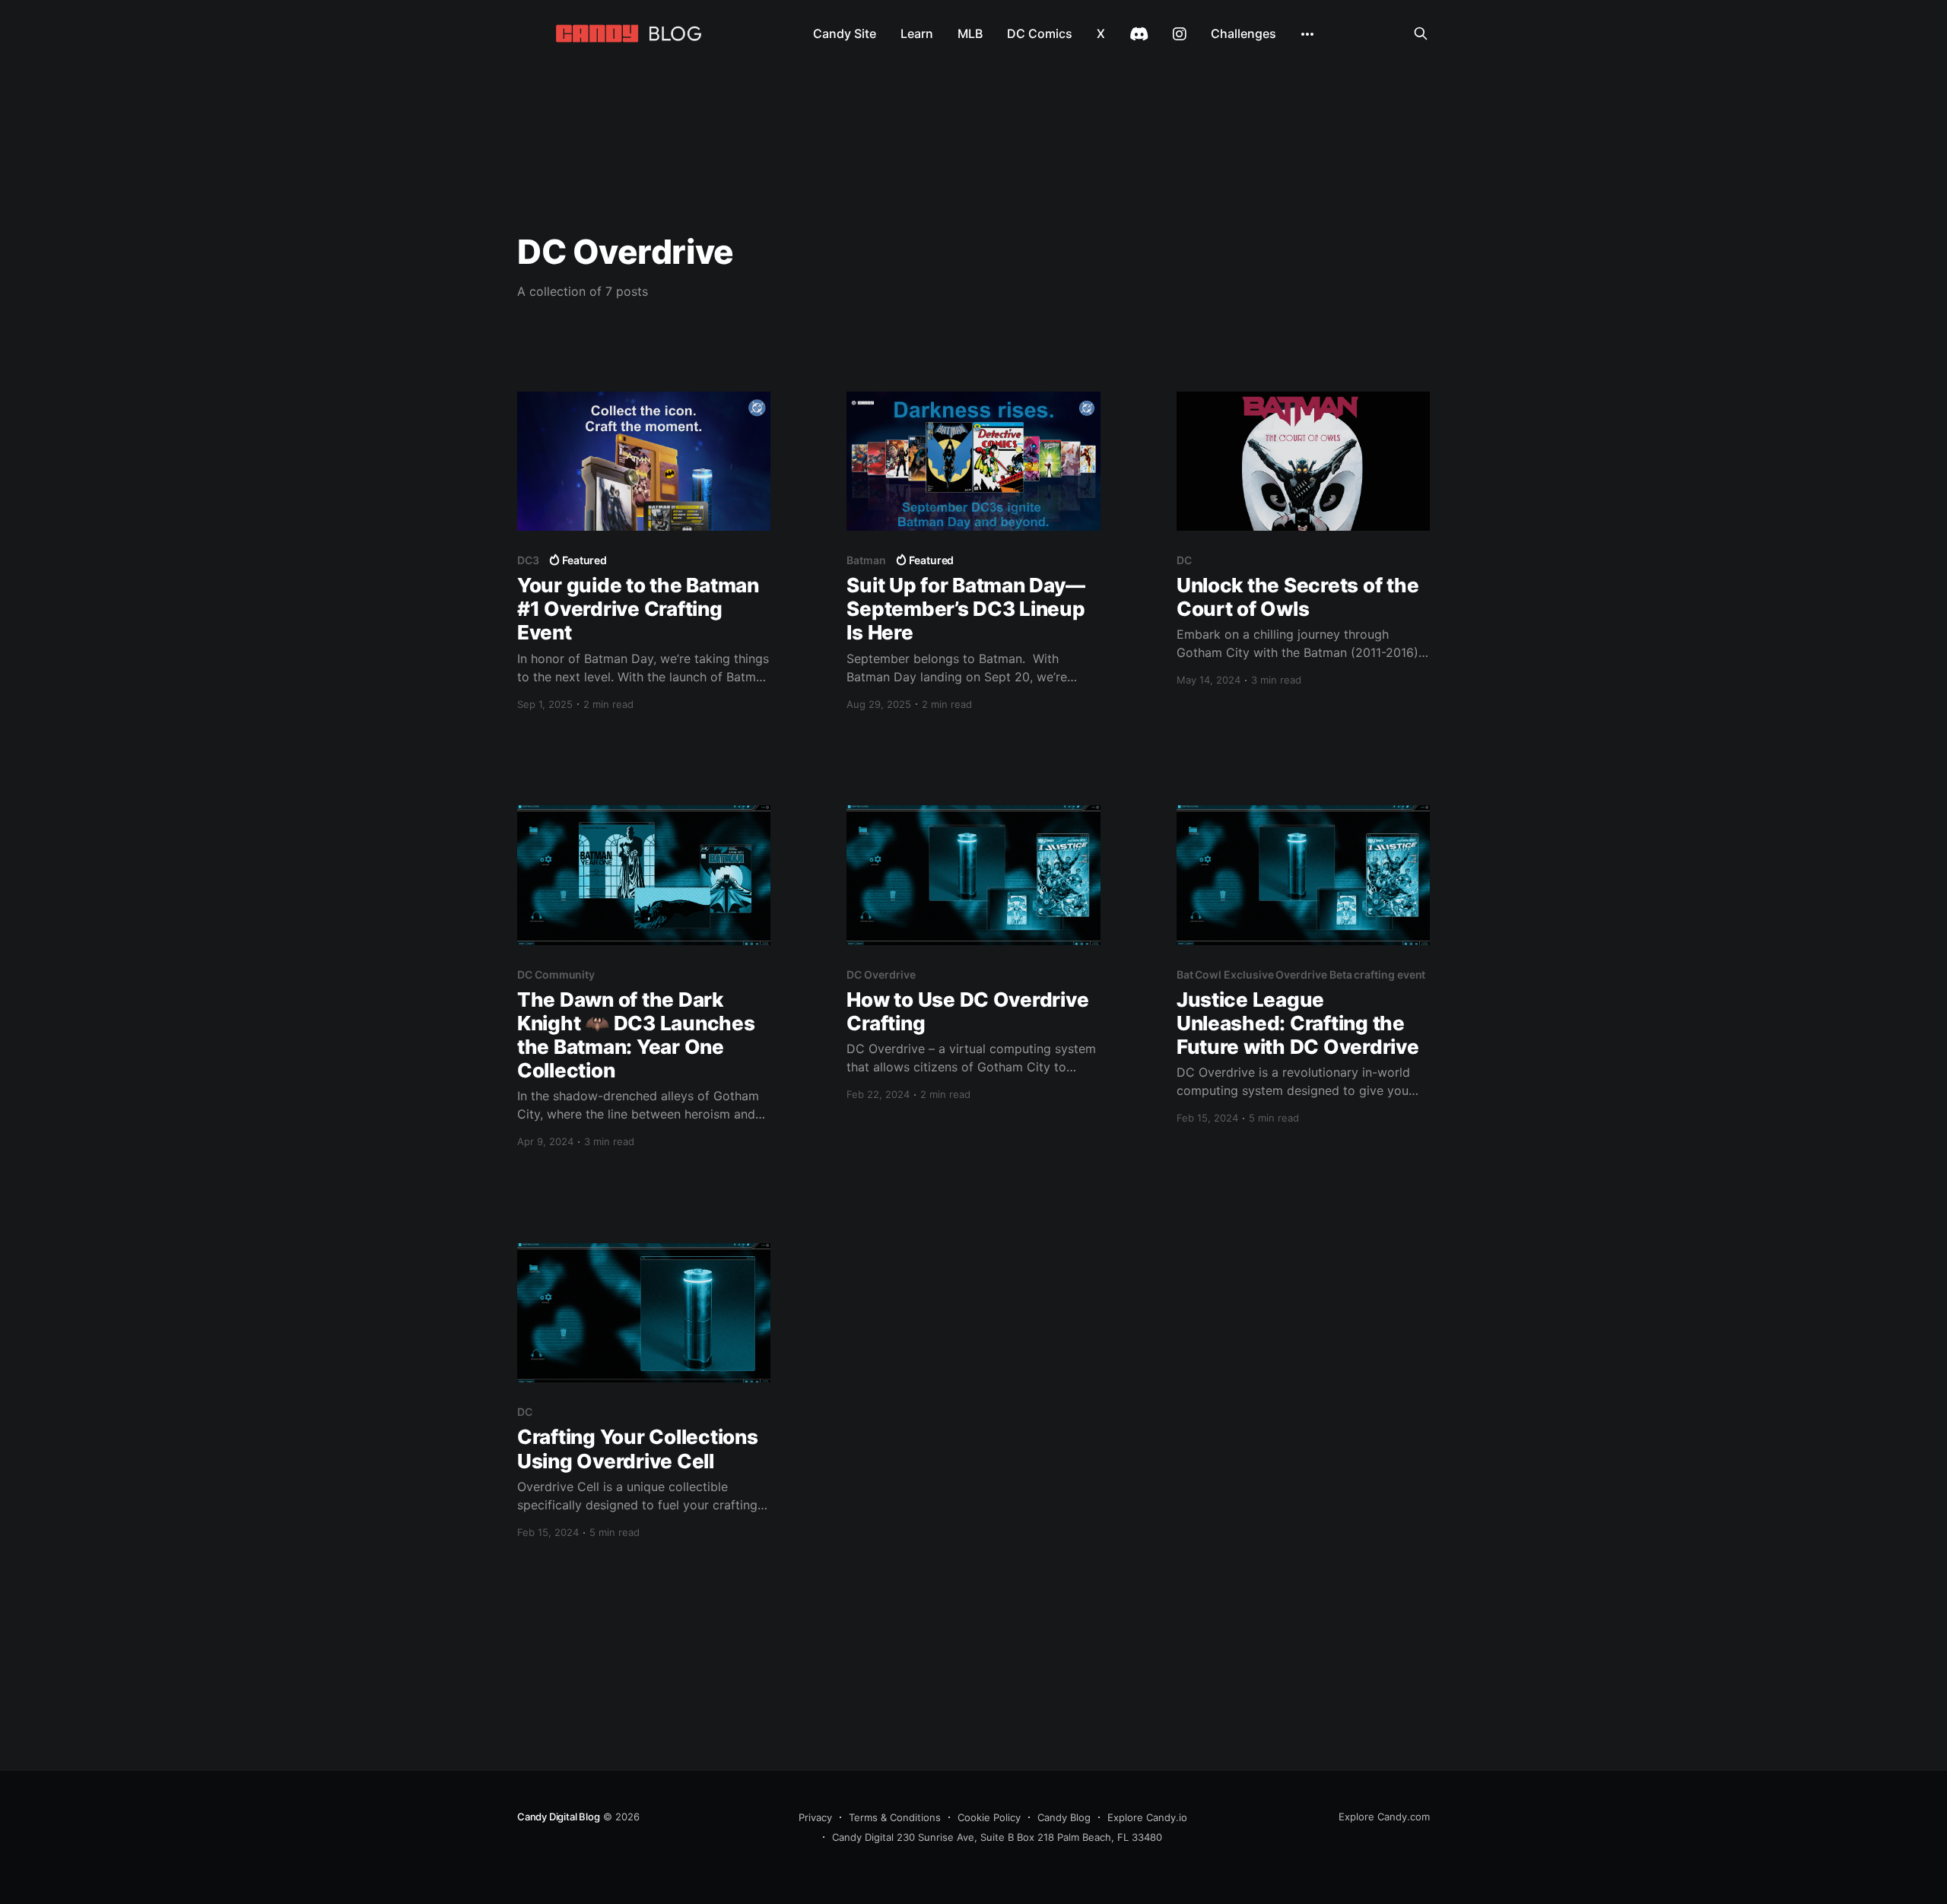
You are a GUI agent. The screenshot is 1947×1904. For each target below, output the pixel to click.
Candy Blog (1064, 1817)
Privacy (815, 1817)
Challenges (1243, 33)
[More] (1307, 34)
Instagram (1180, 34)
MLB (970, 33)
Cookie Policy (989, 1817)
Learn (917, 33)
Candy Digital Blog (559, 1817)
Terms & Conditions (895, 1817)
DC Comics (1040, 33)
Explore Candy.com (1384, 1817)
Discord (1139, 34)
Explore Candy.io (1147, 1817)
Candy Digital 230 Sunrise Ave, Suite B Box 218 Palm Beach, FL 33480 (997, 1837)
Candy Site (845, 33)
